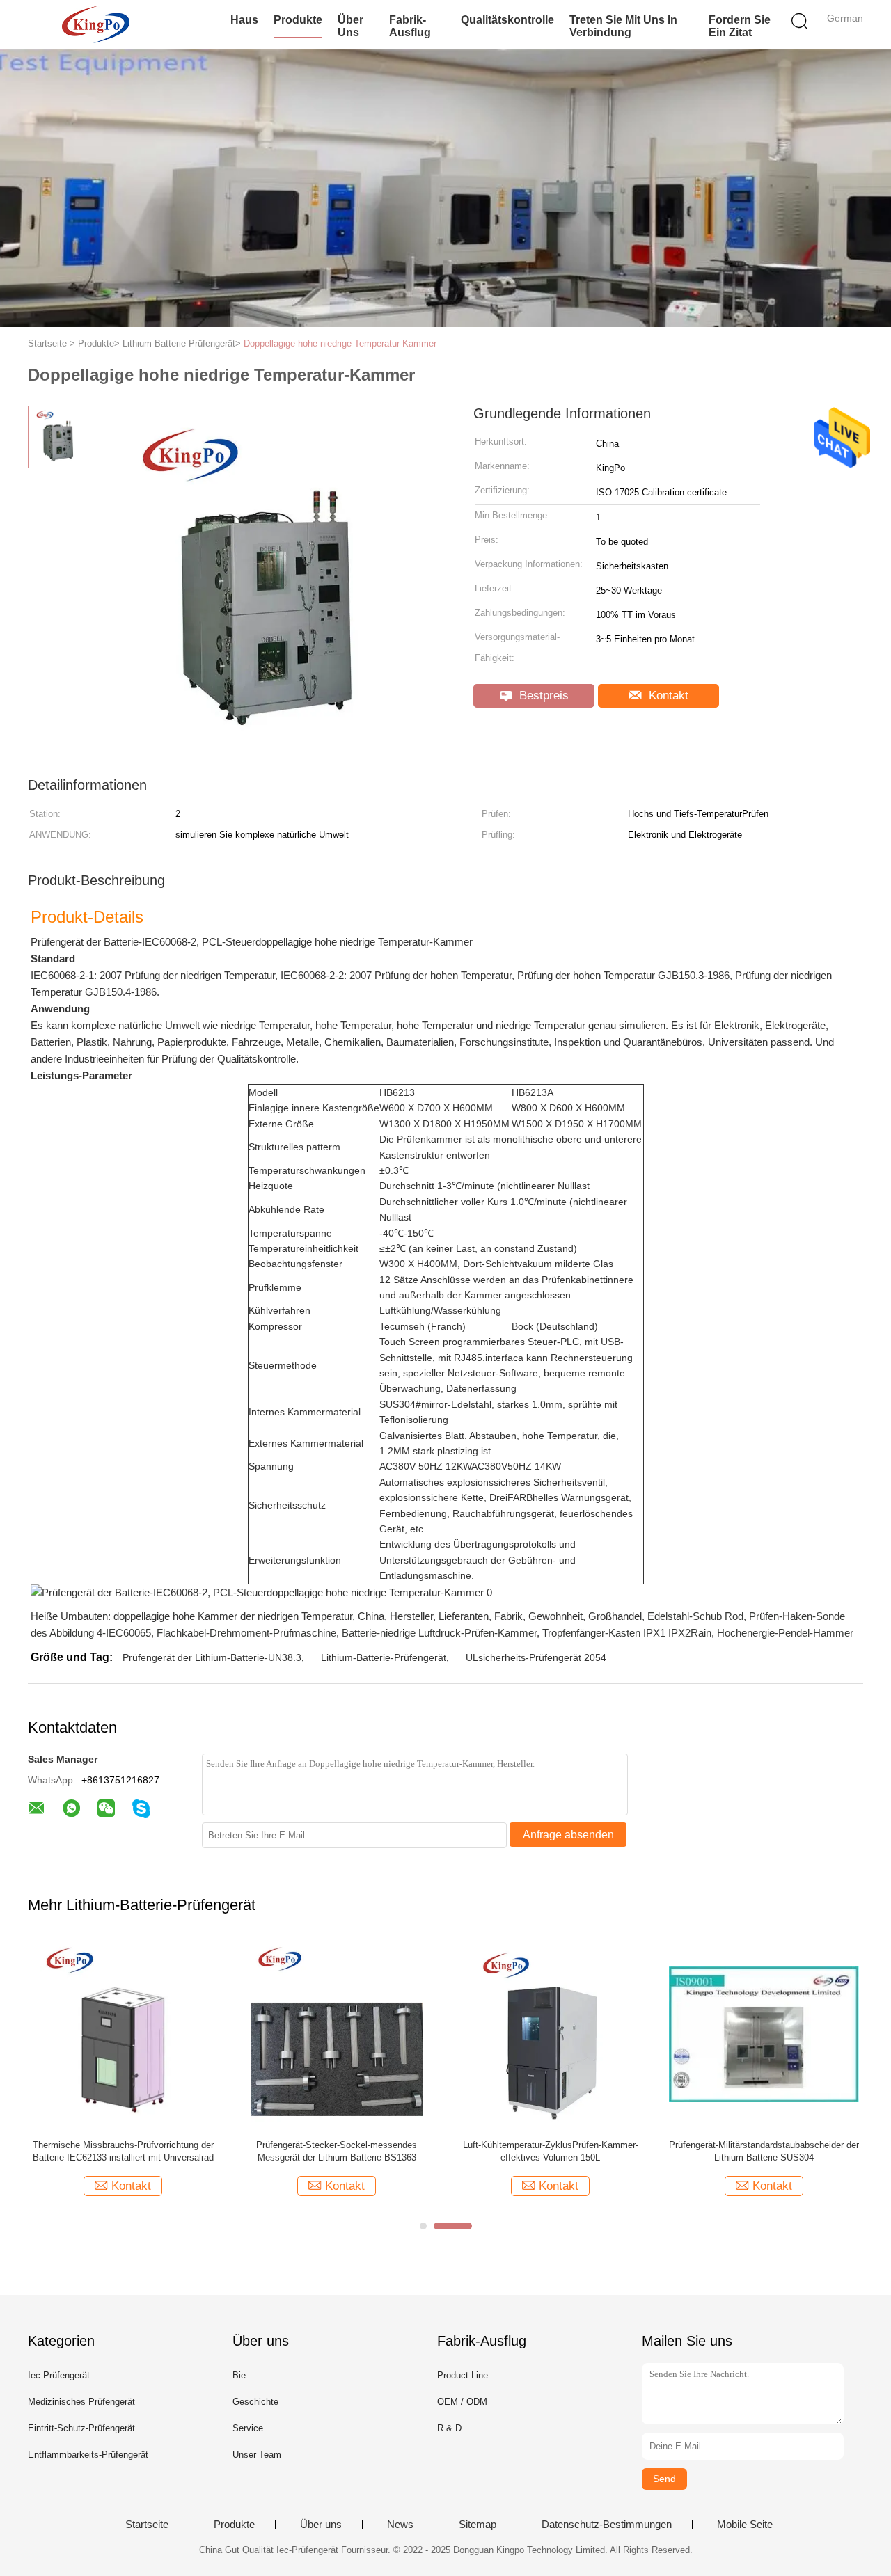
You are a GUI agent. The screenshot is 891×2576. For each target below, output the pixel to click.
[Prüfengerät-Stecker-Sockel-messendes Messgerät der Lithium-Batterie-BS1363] (337, 2034)
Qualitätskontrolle (507, 20)
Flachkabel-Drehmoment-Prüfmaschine (246, 1633)
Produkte (298, 20)
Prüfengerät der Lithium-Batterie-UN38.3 (212, 1657)
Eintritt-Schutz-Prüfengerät (81, 2428)
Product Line (463, 2375)
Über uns (350, 26)
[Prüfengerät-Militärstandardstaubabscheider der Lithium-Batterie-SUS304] (764, 2034)
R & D (449, 2428)
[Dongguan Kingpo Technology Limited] (96, 24)
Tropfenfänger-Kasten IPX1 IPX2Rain (627, 1633)
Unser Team (257, 2455)
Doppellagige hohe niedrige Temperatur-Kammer (340, 343)
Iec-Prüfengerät (59, 2375)
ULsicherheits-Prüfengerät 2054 (536, 1657)
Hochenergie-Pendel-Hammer (785, 1633)
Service (248, 2428)
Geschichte (255, 2402)
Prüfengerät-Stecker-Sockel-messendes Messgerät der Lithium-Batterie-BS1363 (337, 2151)
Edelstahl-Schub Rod (695, 1616)
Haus (244, 20)
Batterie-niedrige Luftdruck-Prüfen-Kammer (439, 1633)
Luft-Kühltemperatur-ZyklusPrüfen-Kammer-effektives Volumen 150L (551, 2151)
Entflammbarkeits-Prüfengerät (88, 2455)
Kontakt (667, 695)
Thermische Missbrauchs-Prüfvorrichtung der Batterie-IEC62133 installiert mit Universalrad (123, 2151)
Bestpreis (542, 695)
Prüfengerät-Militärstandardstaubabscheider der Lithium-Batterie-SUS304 (764, 2151)
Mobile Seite (745, 2525)
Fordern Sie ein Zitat (740, 26)
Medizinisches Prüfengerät (81, 2402)
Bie (239, 2375)
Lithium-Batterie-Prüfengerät (384, 1657)
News (400, 2525)
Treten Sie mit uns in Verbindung (623, 26)
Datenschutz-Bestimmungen (607, 2525)
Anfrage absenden (568, 1835)
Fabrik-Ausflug (410, 26)
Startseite (147, 2525)
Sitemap (478, 2525)
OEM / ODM (462, 2402)
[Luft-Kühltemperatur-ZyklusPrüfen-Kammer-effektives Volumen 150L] (550, 2034)
